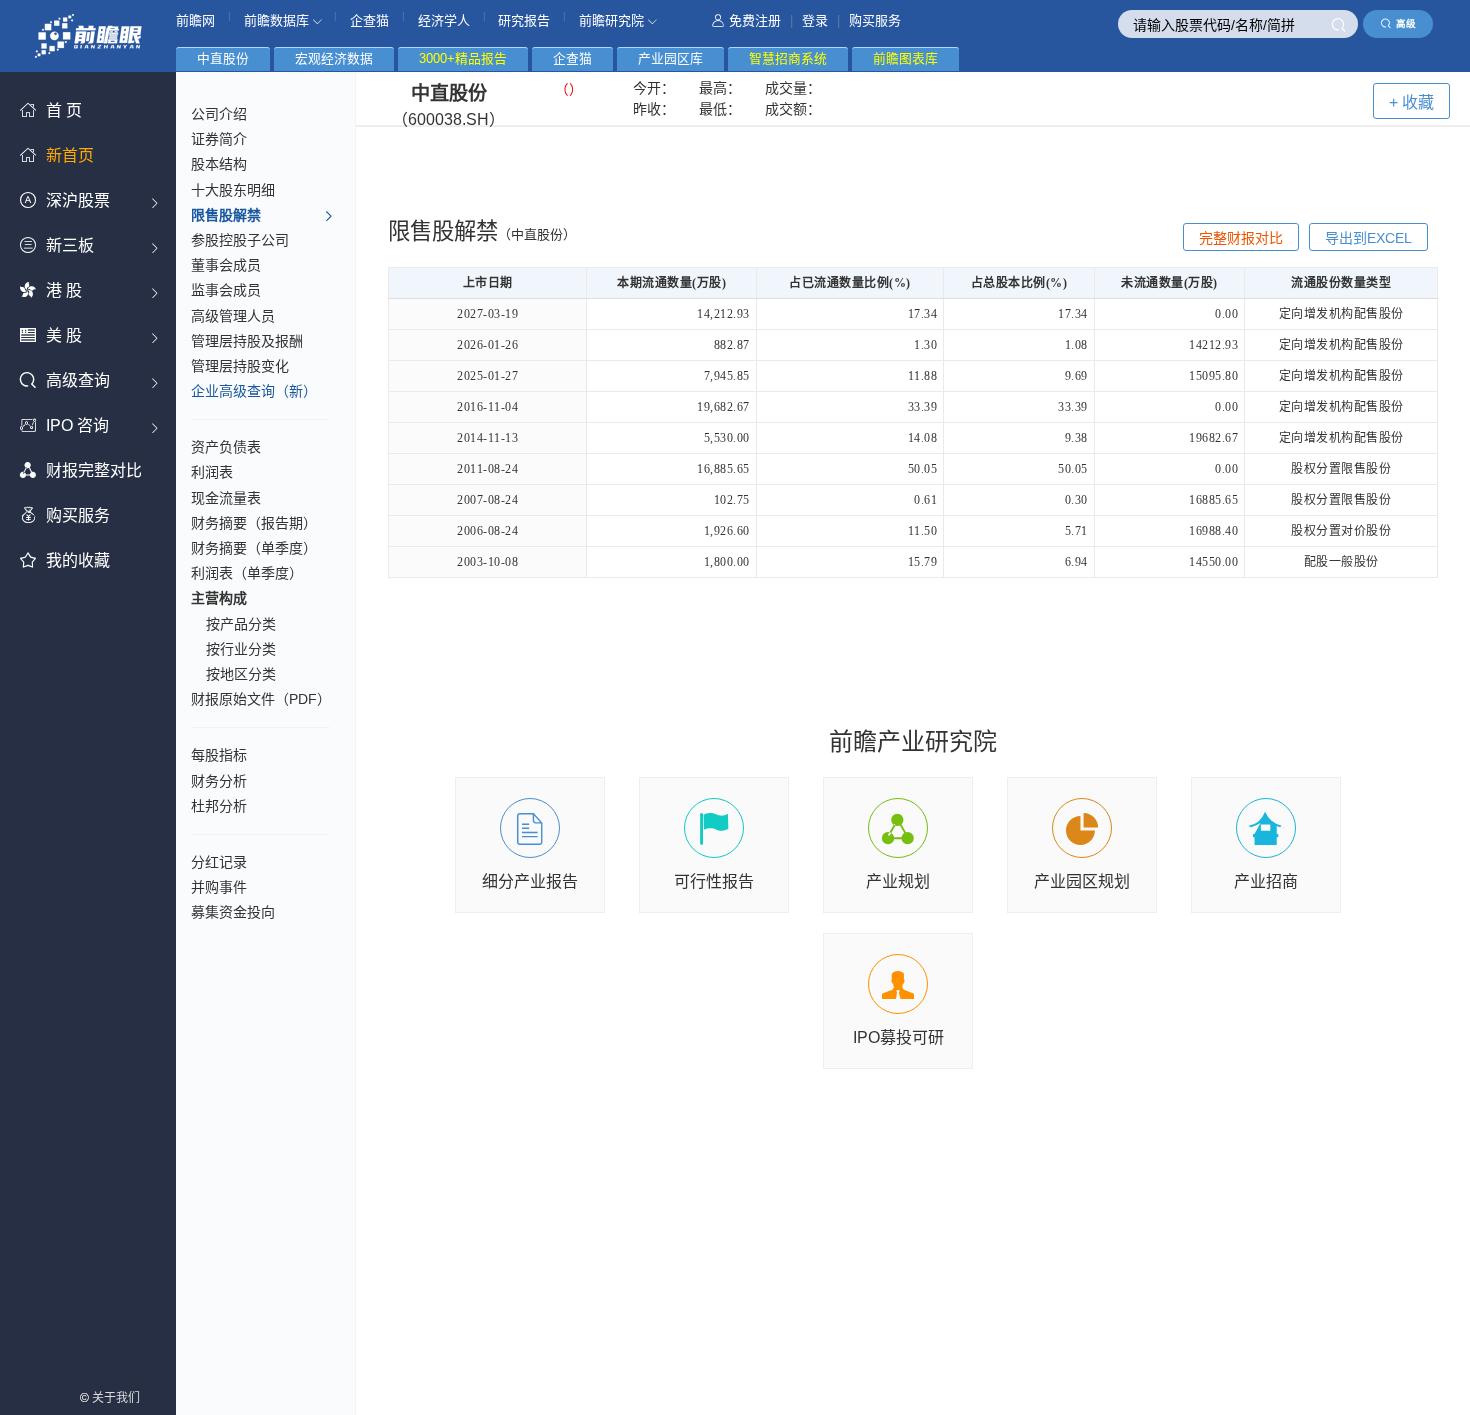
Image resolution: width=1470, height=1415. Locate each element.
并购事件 (219, 887)
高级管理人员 (233, 316)
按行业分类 (241, 649)
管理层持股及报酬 (247, 341)
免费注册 (755, 20)
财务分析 (219, 781)
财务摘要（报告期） (254, 523)
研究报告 (524, 20)
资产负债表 (226, 447)
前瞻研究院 (613, 20)
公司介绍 (219, 114)
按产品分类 (241, 624)
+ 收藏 (1411, 102)
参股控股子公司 (240, 240)
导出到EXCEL (1368, 238)
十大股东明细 (233, 190)
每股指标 (219, 755)
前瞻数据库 (278, 20)
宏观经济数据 (334, 58)
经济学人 (444, 20)
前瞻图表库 (905, 58)
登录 (815, 20)
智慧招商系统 (788, 58)
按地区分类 (241, 674)
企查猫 (369, 20)
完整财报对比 (1241, 238)
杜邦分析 (219, 806)
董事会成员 (226, 265)
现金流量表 (226, 498)
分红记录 (219, 862)
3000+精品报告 (463, 58)
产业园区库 (670, 58)
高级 (1406, 23)
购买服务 (875, 20)
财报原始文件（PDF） (261, 699)
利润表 (212, 472)
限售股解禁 (226, 215)
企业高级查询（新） (254, 391)
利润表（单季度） (247, 573)
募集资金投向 (233, 912)
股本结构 (219, 164)
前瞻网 (195, 20)
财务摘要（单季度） (254, 548)
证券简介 (219, 139)
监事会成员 (226, 290)
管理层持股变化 (240, 366)
